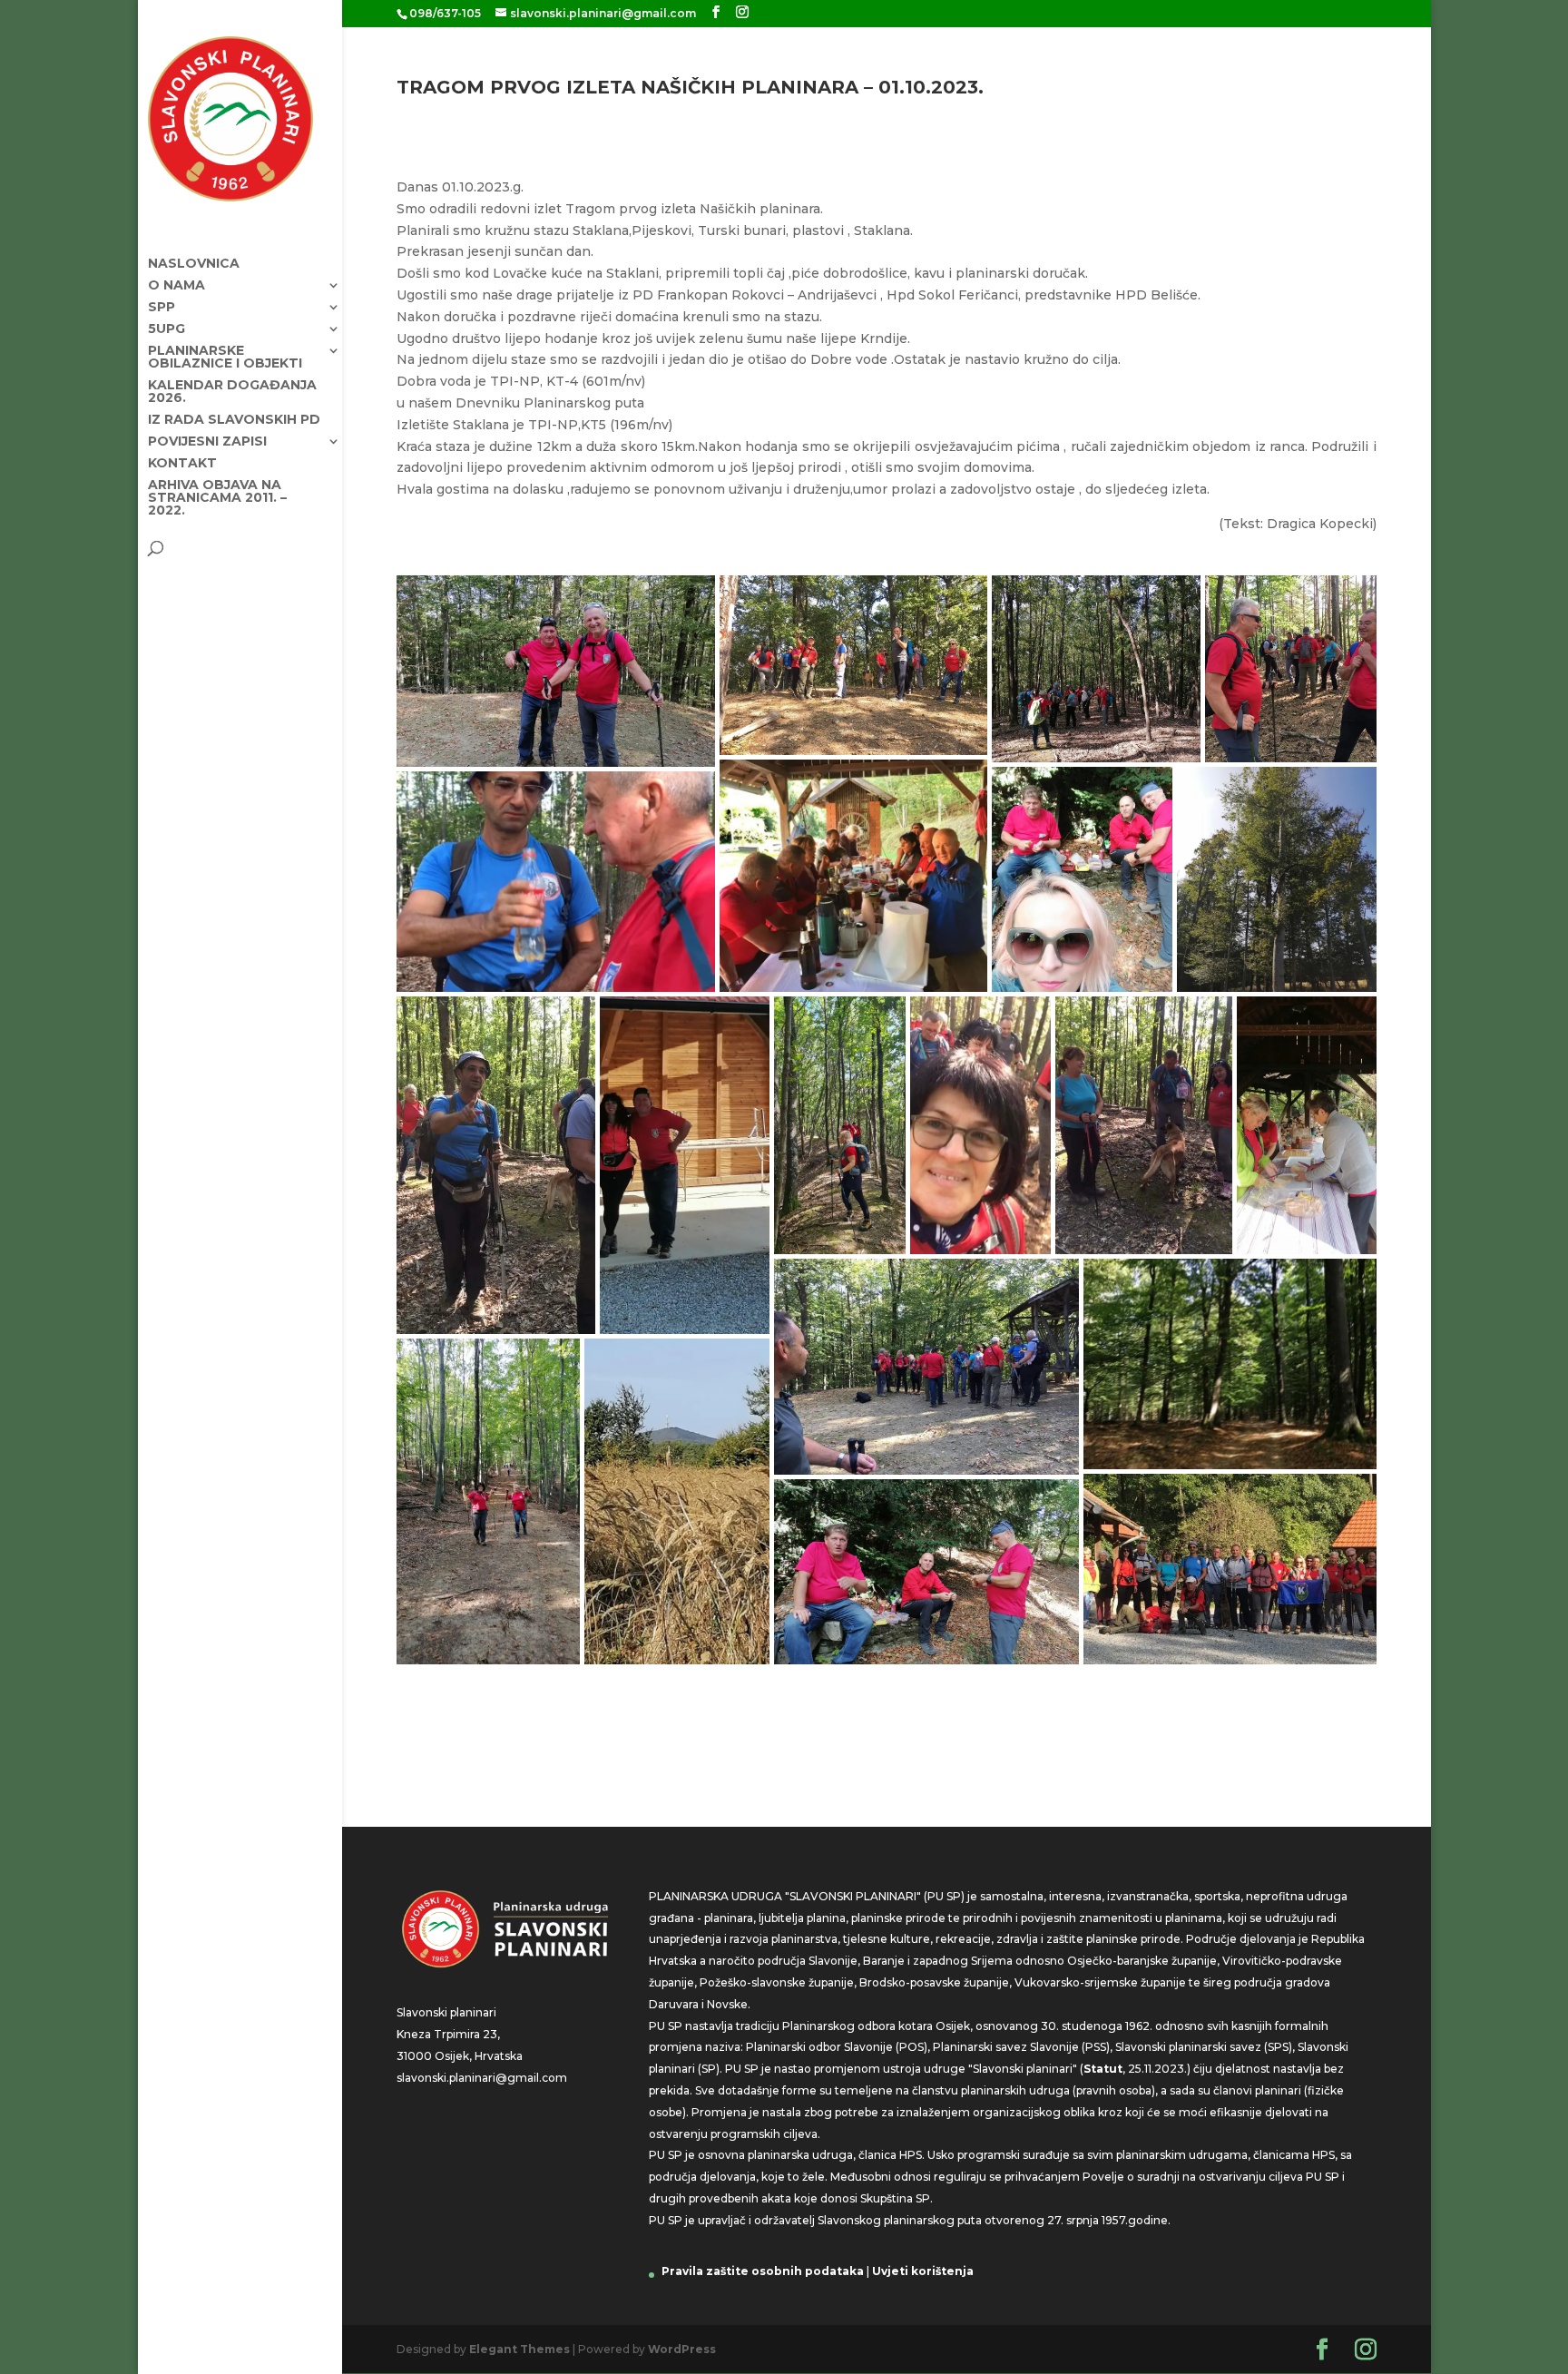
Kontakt (182, 464)
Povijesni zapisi (207, 442)
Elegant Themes (519, 2349)
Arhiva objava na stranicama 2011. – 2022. (217, 498)
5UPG (167, 329)
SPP (162, 308)
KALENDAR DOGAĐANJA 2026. (232, 392)
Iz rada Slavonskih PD (234, 420)
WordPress (682, 2349)
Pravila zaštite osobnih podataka (763, 2271)
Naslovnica (194, 264)
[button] (556, 671)
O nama (176, 286)
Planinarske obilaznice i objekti (225, 358)
